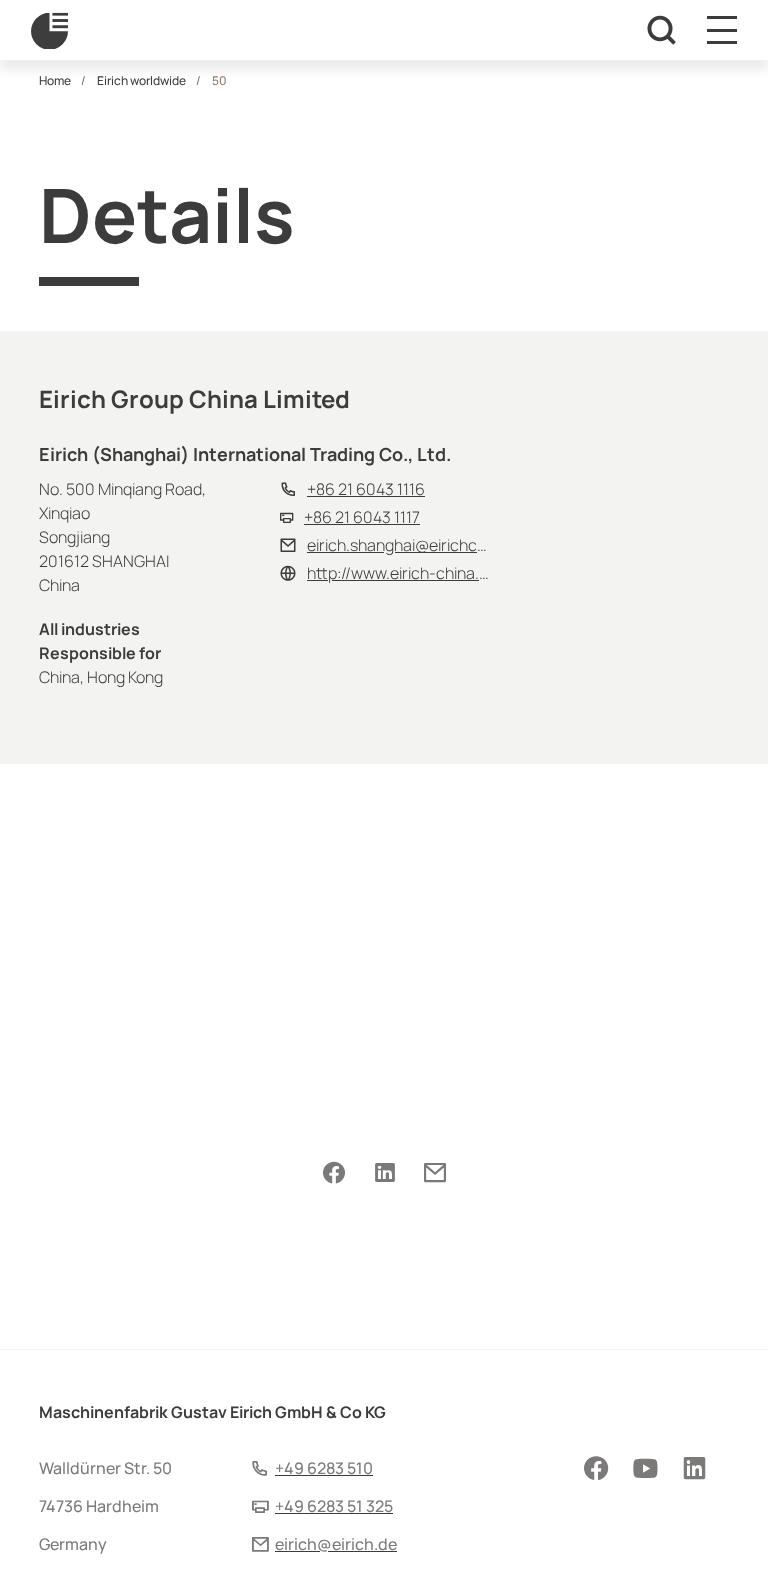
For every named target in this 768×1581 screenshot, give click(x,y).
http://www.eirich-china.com (408, 573)
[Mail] (434, 1174)
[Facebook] (334, 1174)
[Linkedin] (384, 1174)
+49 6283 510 (324, 1468)
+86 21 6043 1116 (366, 489)
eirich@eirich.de (336, 1544)
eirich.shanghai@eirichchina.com (424, 545)
